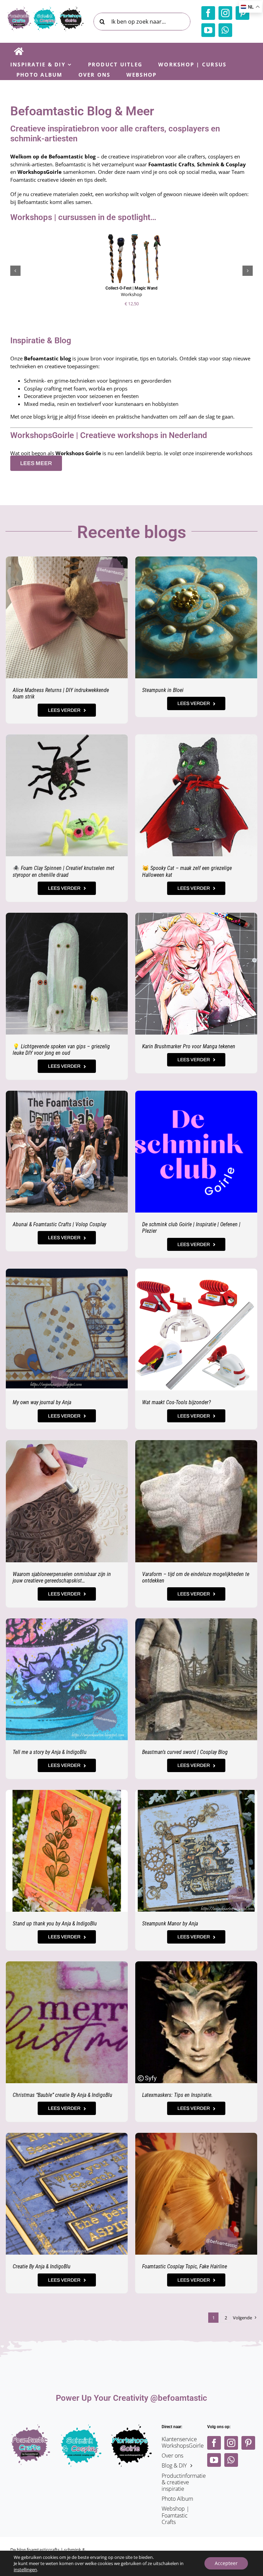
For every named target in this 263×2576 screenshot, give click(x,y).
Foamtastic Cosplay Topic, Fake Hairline (185, 2266)
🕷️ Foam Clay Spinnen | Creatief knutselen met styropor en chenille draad (64, 871)
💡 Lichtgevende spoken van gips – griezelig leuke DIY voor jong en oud (61, 1050)
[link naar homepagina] (19, 51)
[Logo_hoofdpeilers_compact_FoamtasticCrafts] (31, 2427)
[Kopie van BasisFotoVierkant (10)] (67, 2135)
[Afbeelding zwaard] (196, 1621)
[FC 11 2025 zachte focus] (196, 559)
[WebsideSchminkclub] (196, 1093)
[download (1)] (196, 1443)
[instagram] (225, 13)
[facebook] (208, 13)
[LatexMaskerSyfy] (196, 1964)
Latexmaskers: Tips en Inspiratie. (177, 2095)
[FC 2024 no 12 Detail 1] (67, 1621)
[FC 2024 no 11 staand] (67, 1792)
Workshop (131, 294)
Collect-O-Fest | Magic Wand (131, 288)
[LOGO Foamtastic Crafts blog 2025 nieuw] (45, 9)
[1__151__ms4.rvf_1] (196, 737)
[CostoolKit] (196, 1271)
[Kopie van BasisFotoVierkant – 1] (67, 1964)
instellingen (25, 2569)
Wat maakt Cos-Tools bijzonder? (177, 1402)
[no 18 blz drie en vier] (67, 1271)
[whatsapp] (225, 30)
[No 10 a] (196, 2135)
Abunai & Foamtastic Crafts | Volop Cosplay (59, 1224)
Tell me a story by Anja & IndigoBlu (50, 1752)
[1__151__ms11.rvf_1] (67, 737)
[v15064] (67, 915)
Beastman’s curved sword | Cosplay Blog (185, 1752)
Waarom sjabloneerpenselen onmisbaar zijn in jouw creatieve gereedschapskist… (62, 1577)
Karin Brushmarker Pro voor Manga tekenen (189, 1046)
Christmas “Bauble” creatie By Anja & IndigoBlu (62, 2095)
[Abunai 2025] (67, 1093)
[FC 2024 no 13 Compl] (196, 1792)
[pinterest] (248, 2443)
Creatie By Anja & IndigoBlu (42, 2266)
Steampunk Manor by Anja (170, 1924)
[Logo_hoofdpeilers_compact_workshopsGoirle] (131, 2427)
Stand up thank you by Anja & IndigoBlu (55, 1924)
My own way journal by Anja (42, 1402)
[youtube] (208, 30)
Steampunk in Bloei (163, 690)
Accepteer (226, 2563)
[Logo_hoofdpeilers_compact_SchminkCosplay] (81, 2427)
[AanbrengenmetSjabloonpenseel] (67, 1443)
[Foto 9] (67, 559)
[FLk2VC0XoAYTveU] (196, 915)
